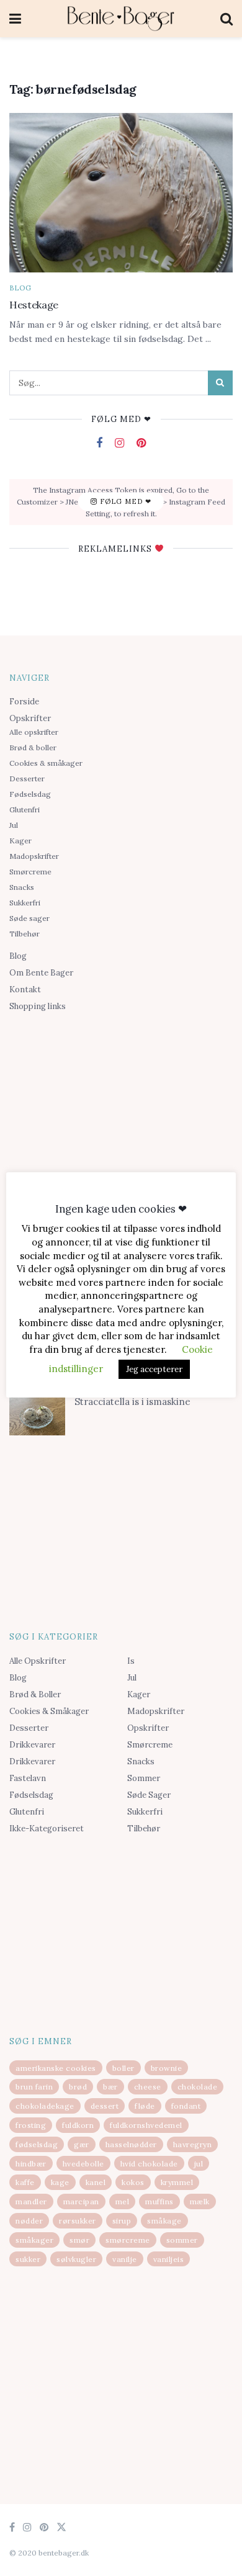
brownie (167, 2068)
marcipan (81, 2201)
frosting (31, 2125)
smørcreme (128, 2240)
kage (60, 2182)
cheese (148, 2087)
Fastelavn (28, 1778)
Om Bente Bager (41, 973)
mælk (200, 2201)
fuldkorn (78, 2125)
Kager (20, 841)
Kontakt (25, 990)
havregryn (193, 2144)
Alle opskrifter (34, 732)
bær (110, 2087)
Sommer (144, 1778)
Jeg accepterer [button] (154, 1369)
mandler (31, 2201)
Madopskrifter (34, 856)
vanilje (125, 2259)
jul (199, 2164)
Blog (20, 288)
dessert (105, 2106)
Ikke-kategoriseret (47, 1829)
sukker (28, 2259)
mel (123, 2201)
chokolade (198, 2087)
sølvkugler (76, 2259)
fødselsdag (37, 2144)
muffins (159, 2201)
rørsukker (78, 2221)
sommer (182, 2240)
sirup (122, 2221)
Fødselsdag (30, 794)
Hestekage (34, 305)
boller (123, 2068)
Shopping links (38, 1006)
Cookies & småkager (46, 763)
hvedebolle (83, 2164)
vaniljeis (169, 2259)
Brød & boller (33, 747)
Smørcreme (30, 872)
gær (82, 2144)
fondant (186, 2106)
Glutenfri (25, 810)
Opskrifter (30, 718)
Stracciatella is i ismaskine (132, 1402)
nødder (29, 2221)
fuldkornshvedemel (146, 2125)
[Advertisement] (121, 1114)
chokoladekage (45, 2106)
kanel (96, 2182)
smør (79, 2240)
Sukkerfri (25, 903)
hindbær (31, 2164)
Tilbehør (25, 934)
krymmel (177, 2182)
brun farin (34, 2087)
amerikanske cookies (56, 2068)
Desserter (27, 779)
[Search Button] (220, 383)
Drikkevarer (32, 1745)
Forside (24, 702)
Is (131, 1661)
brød (78, 2087)
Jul (14, 825)
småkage (164, 2221)
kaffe (25, 2182)
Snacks (22, 887)
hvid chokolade (149, 2164)
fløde (145, 2106)
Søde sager (29, 918)
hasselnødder (131, 2144)
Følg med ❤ (124, 501)
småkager (34, 2240)
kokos (133, 2182)
